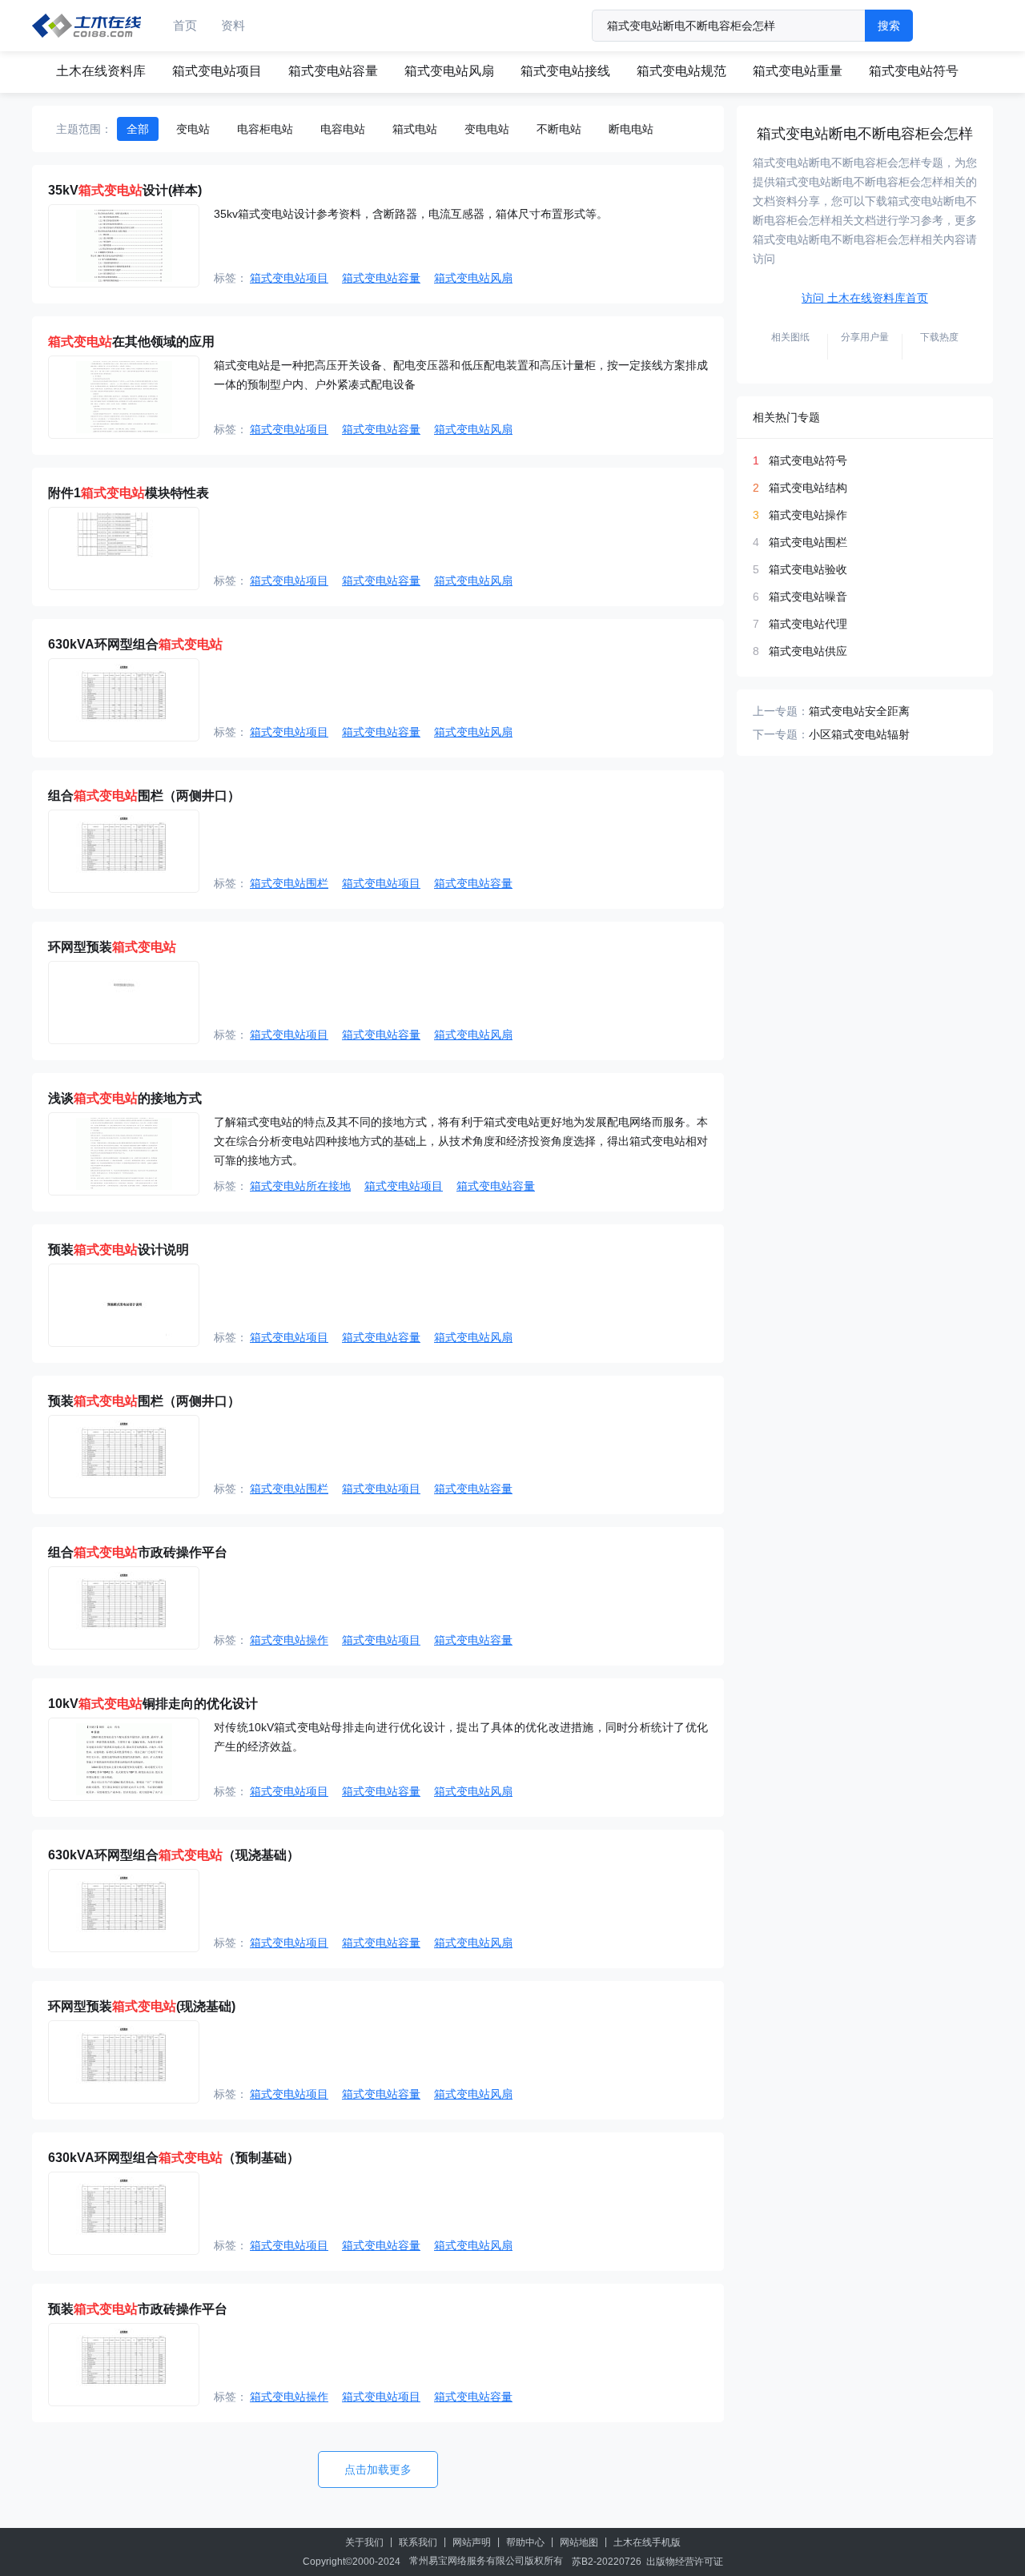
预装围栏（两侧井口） (144, 1401)
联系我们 (418, 2542)
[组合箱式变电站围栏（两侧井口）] (124, 851)
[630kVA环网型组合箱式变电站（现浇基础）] (124, 1911)
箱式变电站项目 (217, 71)
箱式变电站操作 (289, 1640)
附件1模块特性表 (129, 493)
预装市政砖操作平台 (138, 2309)
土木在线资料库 (101, 71)
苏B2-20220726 (607, 2562)
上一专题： (781, 711)
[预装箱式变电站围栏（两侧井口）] (124, 1457)
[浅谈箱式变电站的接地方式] (124, 1154)
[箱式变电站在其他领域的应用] (124, 397)
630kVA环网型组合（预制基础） (174, 2158)
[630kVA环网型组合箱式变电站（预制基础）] (124, 2213)
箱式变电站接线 (565, 71)
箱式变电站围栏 (289, 883)
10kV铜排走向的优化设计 (153, 1704)
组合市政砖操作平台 (138, 1552)
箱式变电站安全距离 (859, 711)
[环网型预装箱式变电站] (124, 1003)
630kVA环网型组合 (135, 644)
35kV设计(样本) (125, 190)
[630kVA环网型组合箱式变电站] (124, 700)
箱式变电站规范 (681, 71)
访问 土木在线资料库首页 (865, 298)
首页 (185, 25)
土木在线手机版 (647, 2542)
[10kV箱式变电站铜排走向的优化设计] (124, 1759)
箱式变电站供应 (808, 651)
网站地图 (579, 2542)
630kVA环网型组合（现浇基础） (174, 1855)
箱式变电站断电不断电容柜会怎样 (865, 134)
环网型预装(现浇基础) (142, 2006)
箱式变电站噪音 (808, 597)
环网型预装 (112, 947)
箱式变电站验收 (808, 569)
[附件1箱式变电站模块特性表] (124, 549)
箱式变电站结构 (808, 488)
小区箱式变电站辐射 (859, 734)
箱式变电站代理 (808, 624)
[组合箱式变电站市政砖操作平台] (124, 1608)
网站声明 (472, 2542)
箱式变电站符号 (914, 71)
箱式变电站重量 (798, 71)
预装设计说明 (119, 1250)
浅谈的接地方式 (125, 1098)
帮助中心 (525, 2542)
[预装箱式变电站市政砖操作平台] (124, 2365)
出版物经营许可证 (685, 2562)
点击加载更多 (378, 2470)
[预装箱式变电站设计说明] (124, 1305)
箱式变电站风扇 (449, 71)
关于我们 (364, 2542)
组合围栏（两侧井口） (144, 796)
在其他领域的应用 (131, 342)
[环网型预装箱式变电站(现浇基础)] (124, 2062)
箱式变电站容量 (333, 71)
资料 (233, 25)
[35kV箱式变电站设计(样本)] (124, 246)
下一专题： (781, 734)
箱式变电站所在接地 (300, 1186)
